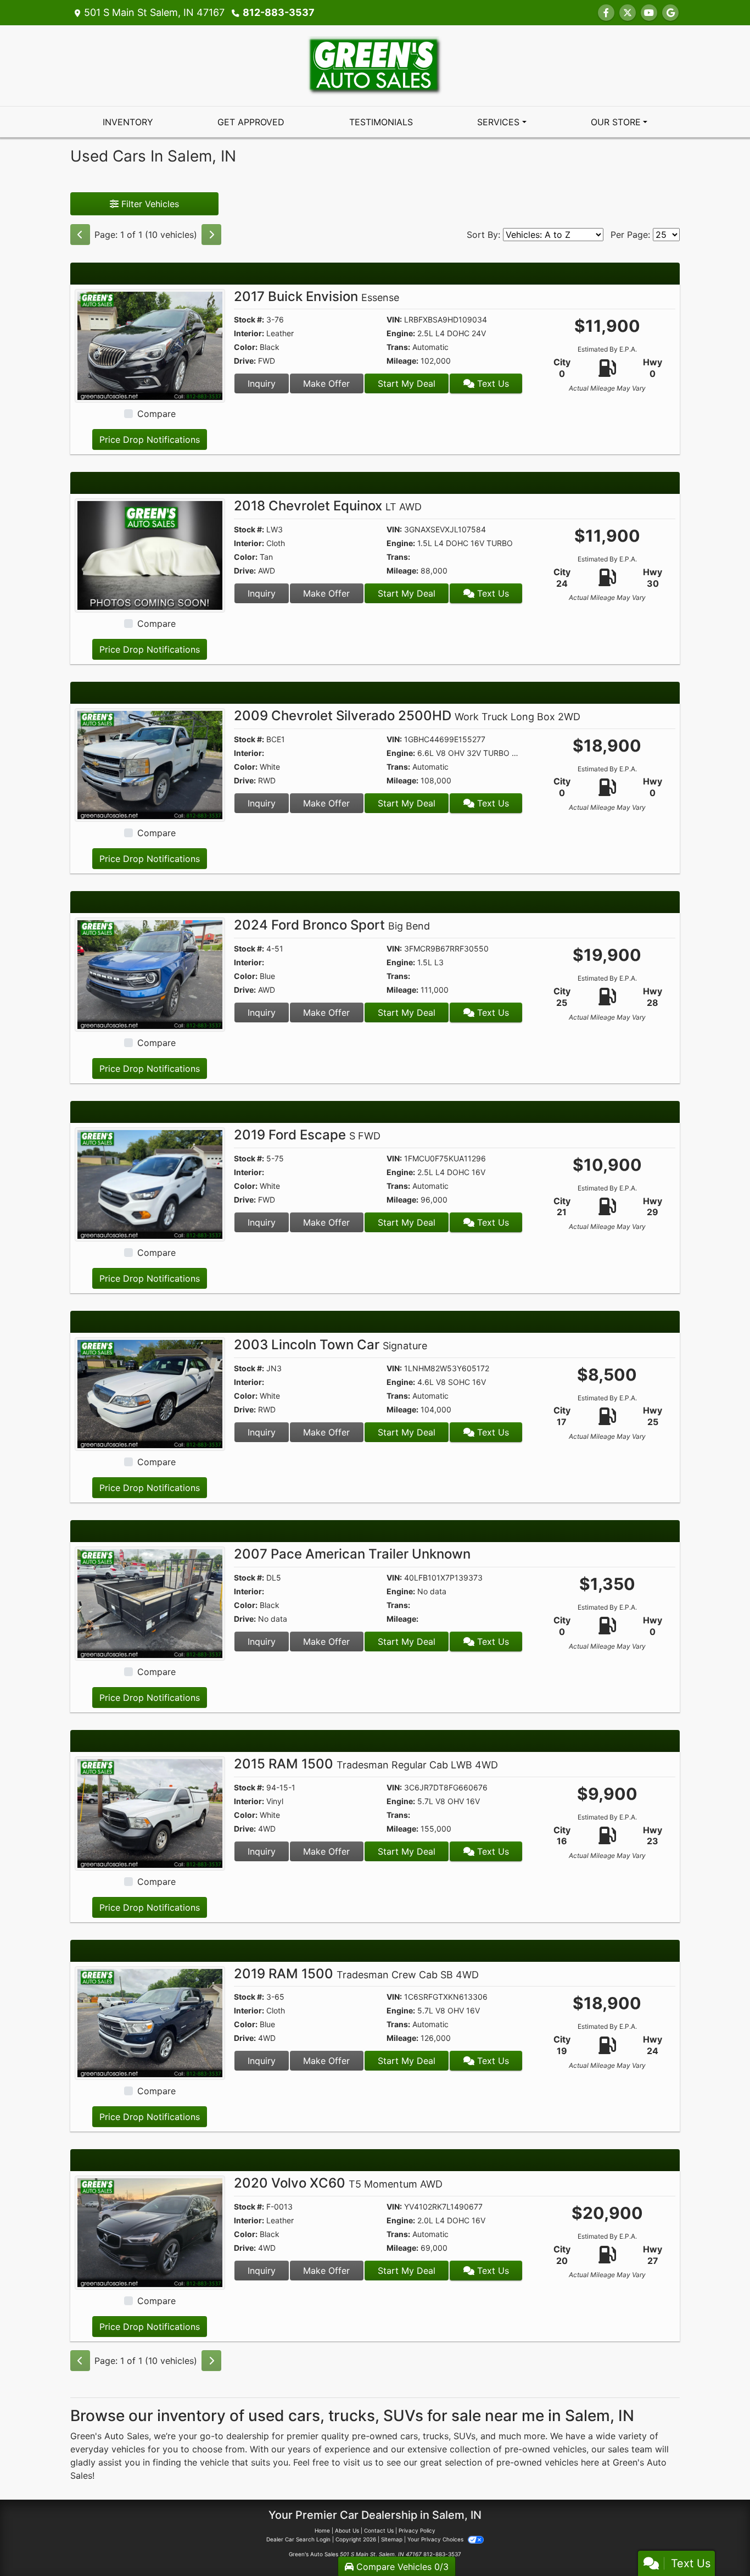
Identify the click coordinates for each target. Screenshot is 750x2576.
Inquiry (262, 383)
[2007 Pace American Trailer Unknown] (150, 1603)
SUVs (464, 2436)
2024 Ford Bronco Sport (332, 925)
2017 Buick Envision (317, 296)
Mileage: (402, 361)
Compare (156, 414)
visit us (358, 2462)
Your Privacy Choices (436, 2539)
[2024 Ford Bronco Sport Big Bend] (150, 974)
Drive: (245, 361)
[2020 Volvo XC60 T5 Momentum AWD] (150, 2232)
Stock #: (249, 319)
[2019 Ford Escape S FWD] (150, 1183)
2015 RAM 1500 (366, 1764)
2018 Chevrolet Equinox (328, 506)
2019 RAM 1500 (356, 1974)
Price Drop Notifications (150, 439)
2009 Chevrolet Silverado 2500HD (407, 716)
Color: (246, 347)
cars (409, 2436)
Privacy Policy (417, 2530)
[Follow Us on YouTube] (649, 13)
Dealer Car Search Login (298, 2539)
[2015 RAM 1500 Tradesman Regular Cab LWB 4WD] (150, 1812)
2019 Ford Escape (307, 1135)
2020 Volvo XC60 (338, 2183)
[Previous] (80, 235)
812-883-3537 (279, 12)
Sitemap (392, 2539)
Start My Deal (407, 383)
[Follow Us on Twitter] (628, 13)
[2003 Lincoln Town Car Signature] (150, 1393)
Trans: (398, 347)
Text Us (492, 383)
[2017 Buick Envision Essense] (150, 345)
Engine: (401, 333)
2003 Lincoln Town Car (331, 1345)
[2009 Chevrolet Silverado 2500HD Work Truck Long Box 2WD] (150, 764)
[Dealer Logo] (375, 65)
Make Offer (326, 383)
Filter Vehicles (149, 204)
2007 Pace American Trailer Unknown (352, 1554)
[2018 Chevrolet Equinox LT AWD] (150, 554)
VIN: (394, 319)
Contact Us (379, 2530)
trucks (436, 2436)
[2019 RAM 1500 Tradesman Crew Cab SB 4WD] (150, 2022)
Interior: (249, 333)
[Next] (211, 235)
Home (322, 2530)
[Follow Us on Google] (670, 13)
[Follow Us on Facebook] (606, 13)
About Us (347, 2530)
